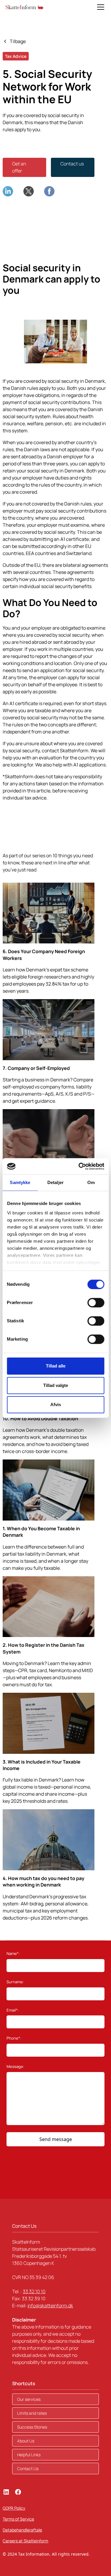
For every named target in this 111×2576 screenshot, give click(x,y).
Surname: (15, 1982)
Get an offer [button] (19, 167)
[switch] (96, 1303)
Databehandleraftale (22, 2530)
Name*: (13, 1953)
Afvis (56, 1404)
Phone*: (14, 2038)
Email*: (13, 2010)
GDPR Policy (14, 2508)
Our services (29, 2399)
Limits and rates (32, 2413)
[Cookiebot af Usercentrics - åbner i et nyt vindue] (79, 1166)
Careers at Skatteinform (25, 2541)
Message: (15, 2066)
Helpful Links (29, 2455)
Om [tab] (91, 1182)
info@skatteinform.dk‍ (50, 2306)
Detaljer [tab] (55, 1182)
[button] (99, 7)
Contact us (72, 164)
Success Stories (32, 2427)
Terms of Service (18, 2519)
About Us (26, 2441)
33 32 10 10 (34, 2291)
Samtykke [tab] (20, 1182)
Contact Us (28, 2469)
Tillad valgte (56, 1385)
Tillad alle (56, 1366)
